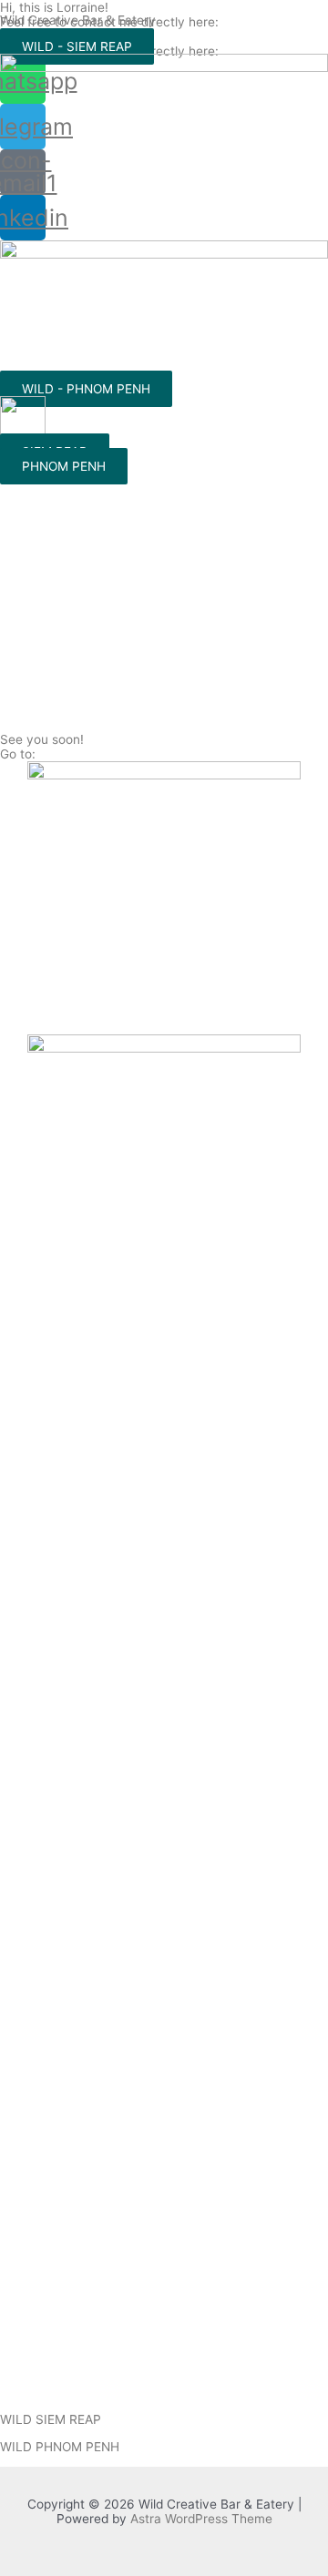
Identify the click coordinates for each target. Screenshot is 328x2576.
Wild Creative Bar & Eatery (78, 20)
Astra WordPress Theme (201, 2519)
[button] (77, 46)
